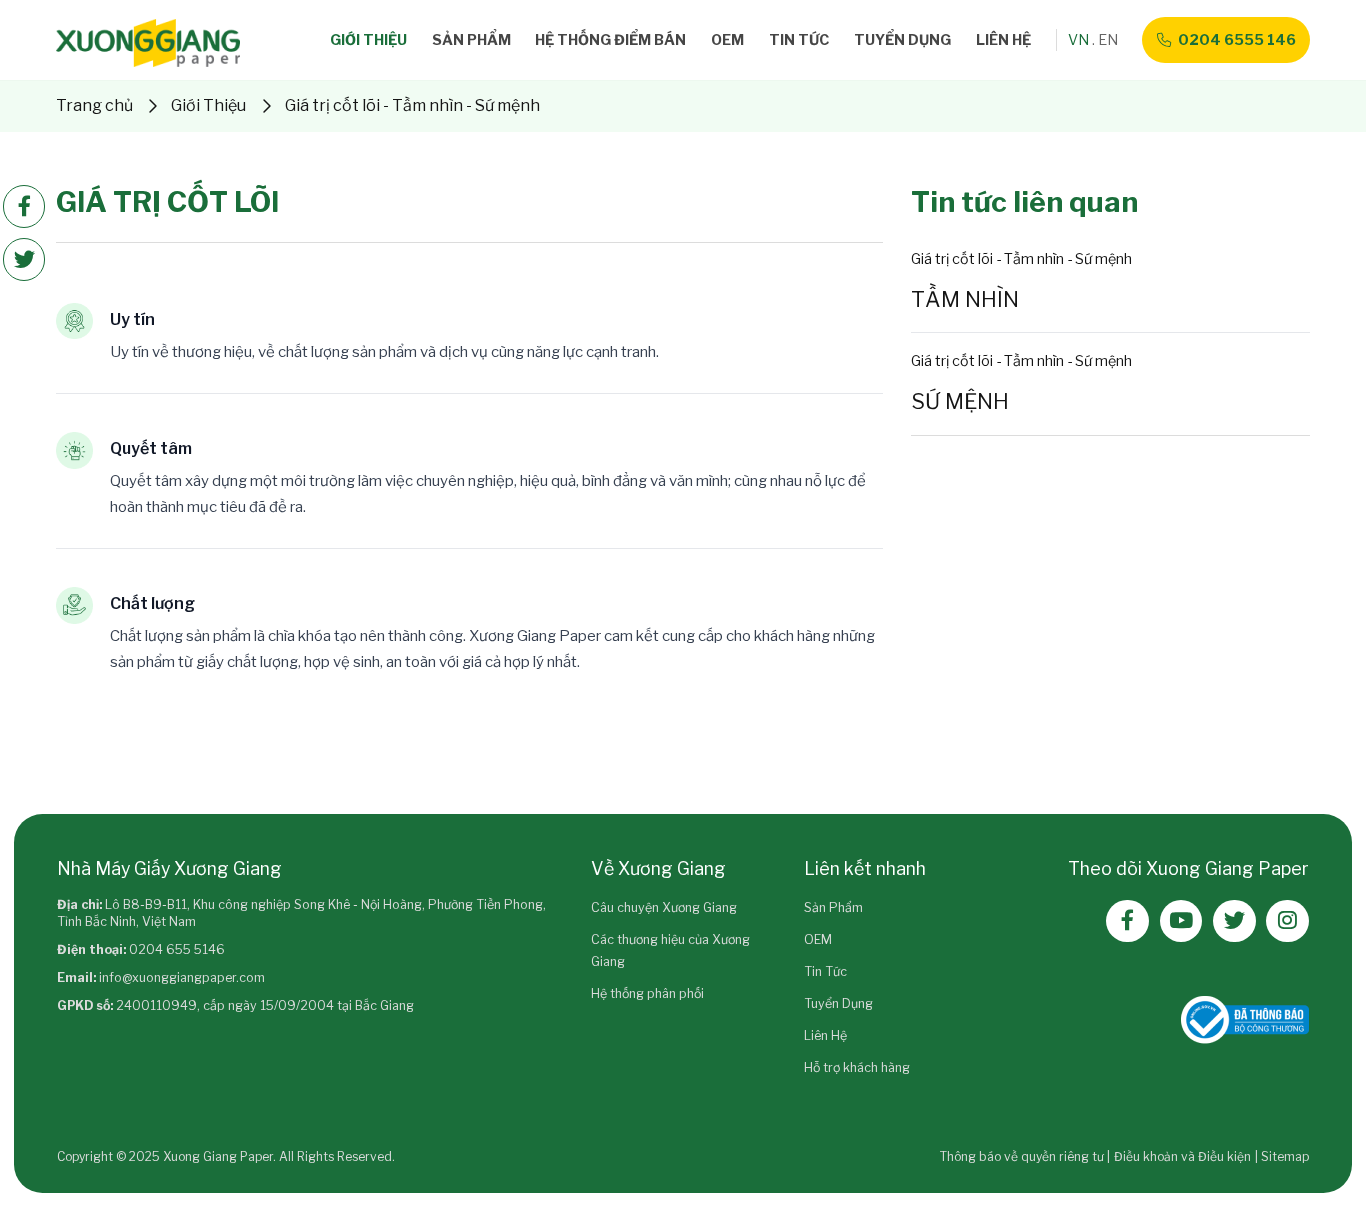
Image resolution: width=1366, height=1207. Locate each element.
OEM (727, 39)
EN (1108, 39)
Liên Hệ (1003, 39)
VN (1078, 39)
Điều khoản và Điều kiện (1182, 1156)
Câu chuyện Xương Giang (664, 907)
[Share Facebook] (24, 206)
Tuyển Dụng (902, 39)
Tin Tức (799, 39)
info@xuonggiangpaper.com (182, 977)
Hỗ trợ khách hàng (857, 1067)
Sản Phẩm (471, 39)
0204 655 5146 (177, 949)
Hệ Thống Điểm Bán (610, 39)
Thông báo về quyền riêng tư (1022, 1156)
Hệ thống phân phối (647, 993)
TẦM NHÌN (965, 299)
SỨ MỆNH (960, 401)
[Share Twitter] (24, 259)
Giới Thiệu (368, 39)
